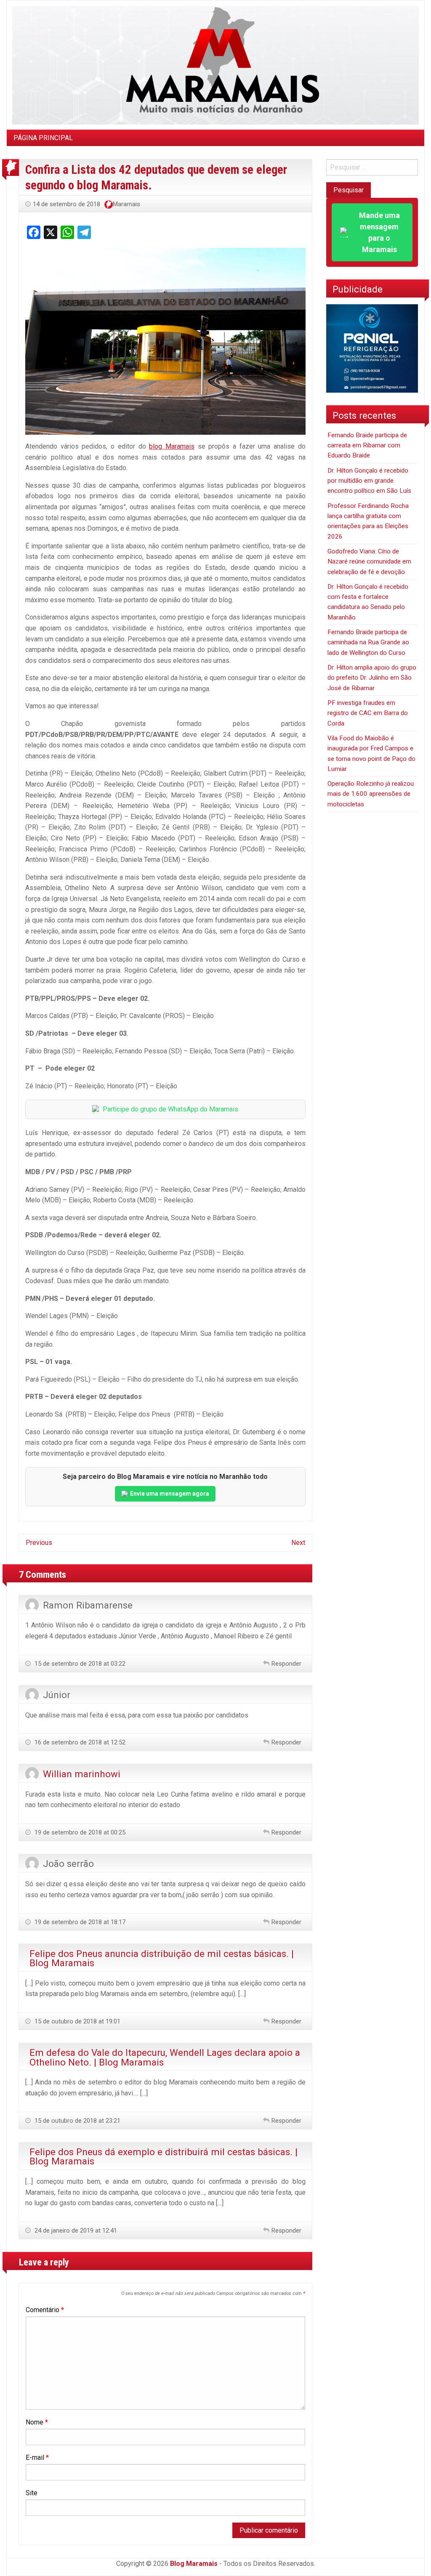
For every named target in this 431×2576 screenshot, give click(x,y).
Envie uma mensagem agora (170, 1494)
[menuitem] (43, 138)
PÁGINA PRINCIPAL (43, 138)
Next (298, 1543)
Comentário (45, 2310)
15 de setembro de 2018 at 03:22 (79, 1664)
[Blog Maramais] (215, 65)
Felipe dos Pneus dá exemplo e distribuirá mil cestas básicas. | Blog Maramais (164, 2156)
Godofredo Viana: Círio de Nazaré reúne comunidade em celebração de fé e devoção (369, 562)
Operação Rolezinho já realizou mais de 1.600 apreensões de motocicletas (371, 794)
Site (32, 2493)
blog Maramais (172, 446)
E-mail (37, 2458)
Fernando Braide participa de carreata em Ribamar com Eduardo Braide (367, 445)
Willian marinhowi (82, 1774)
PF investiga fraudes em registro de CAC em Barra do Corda (368, 713)
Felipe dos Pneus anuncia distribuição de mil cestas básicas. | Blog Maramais (162, 1958)
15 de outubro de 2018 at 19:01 (77, 2021)
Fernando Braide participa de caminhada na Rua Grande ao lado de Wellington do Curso (368, 642)
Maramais (126, 204)
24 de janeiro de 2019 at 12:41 (75, 2230)
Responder (286, 1664)
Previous (39, 1543)
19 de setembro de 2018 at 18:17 (79, 1922)
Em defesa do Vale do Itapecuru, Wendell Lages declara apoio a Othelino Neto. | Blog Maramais (165, 2057)
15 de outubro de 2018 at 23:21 (77, 2121)
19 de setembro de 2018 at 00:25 (79, 1832)
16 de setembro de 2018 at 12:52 (79, 1742)
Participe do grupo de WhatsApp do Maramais (170, 1109)
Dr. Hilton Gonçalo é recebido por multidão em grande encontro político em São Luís (369, 481)
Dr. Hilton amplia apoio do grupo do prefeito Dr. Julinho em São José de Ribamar (372, 678)
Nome (37, 2422)
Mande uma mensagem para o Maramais (379, 232)
